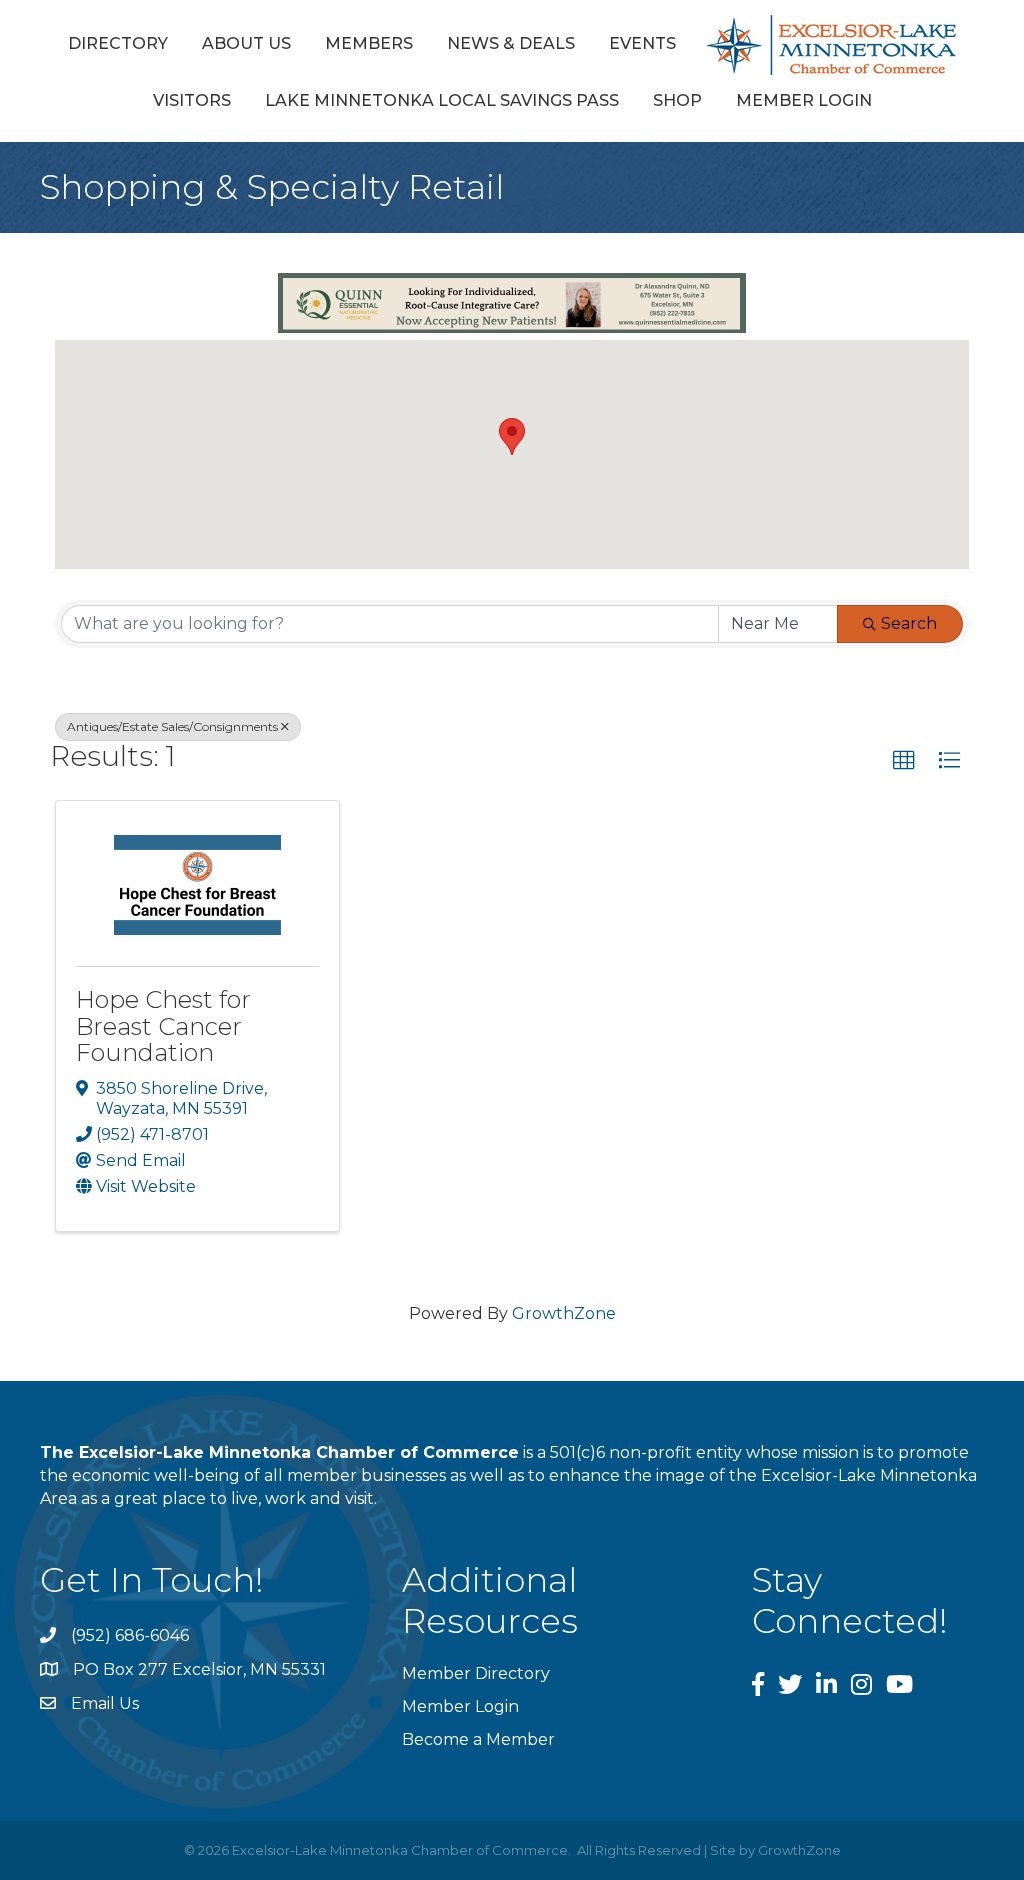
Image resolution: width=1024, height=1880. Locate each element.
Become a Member (478, 1739)
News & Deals (511, 43)
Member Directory (476, 1673)
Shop (677, 100)
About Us (246, 43)
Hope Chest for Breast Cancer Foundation (163, 1026)
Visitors (192, 100)
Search (909, 623)
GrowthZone (564, 1313)
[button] (512, 436)
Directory (118, 43)
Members (369, 43)
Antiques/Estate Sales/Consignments (172, 726)
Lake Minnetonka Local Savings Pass (442, 100)
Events (642, 43)
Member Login (804, 100)
